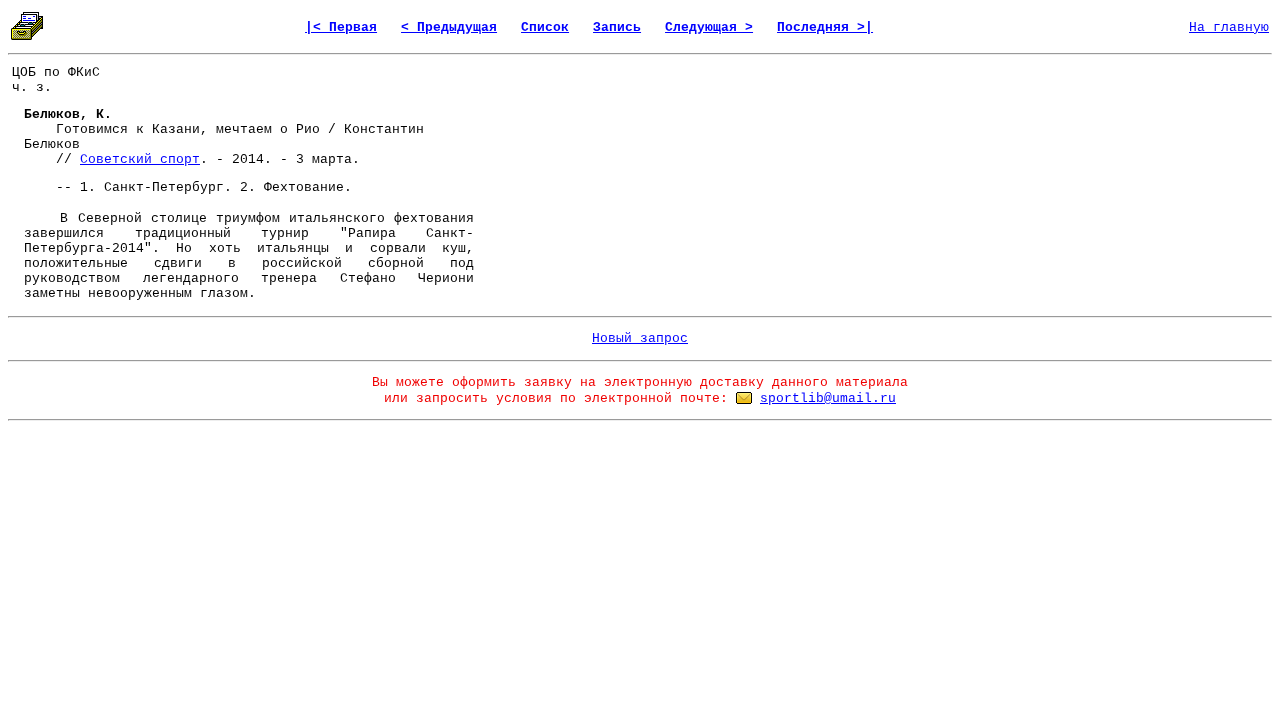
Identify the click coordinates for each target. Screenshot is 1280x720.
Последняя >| (825, 27)
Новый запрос (640, 338)
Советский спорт (140, 159)
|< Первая (341, 27)
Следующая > (709, 27)
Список (545, 27)
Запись (617, 27)
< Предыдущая (449, 27)
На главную (1229, 27)
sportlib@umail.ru (828, 398)
